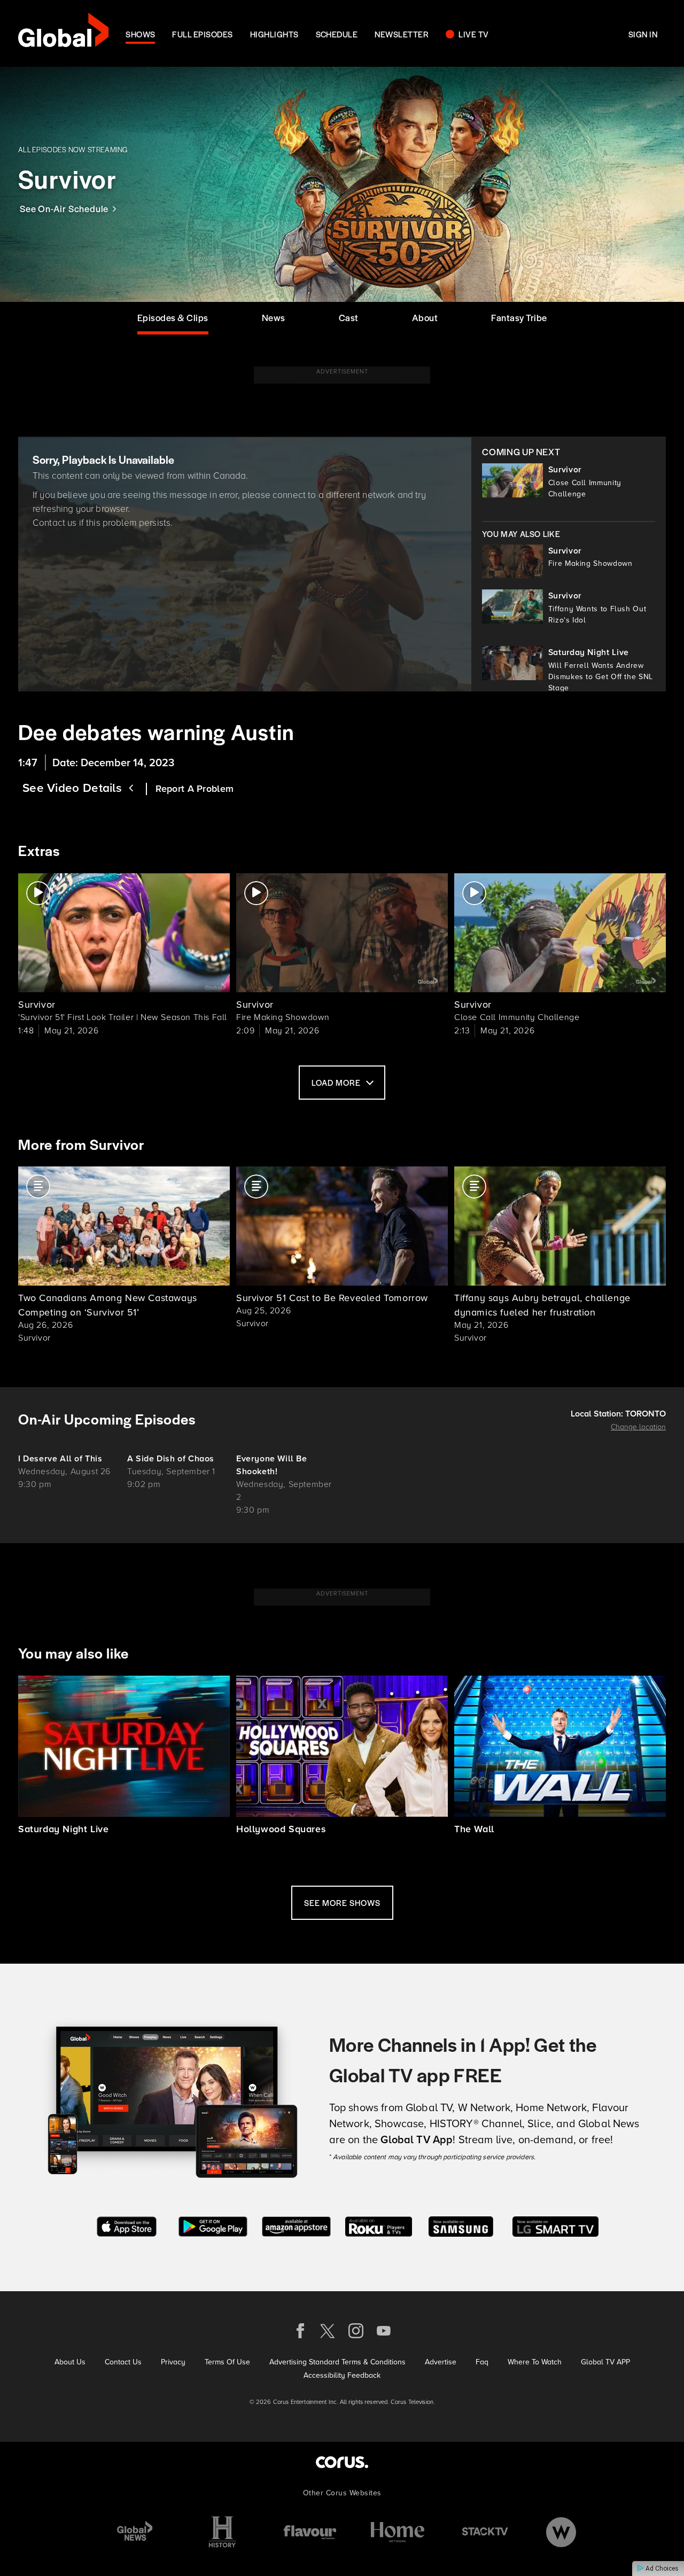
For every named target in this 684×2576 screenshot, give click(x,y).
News (274, 317)
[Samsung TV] (461, 2226)
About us (70, 2362)
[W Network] (561, 2532)
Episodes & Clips (173, 317)
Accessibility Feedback (342, 2375)
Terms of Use (227, 2362)
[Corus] (342, 2462)
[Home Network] (398, 2532)
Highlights (274, 34)
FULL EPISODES (202, 34)
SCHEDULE (337, 34)
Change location (638, 1427)
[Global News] (135, 2532)
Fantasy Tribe (519, 317)
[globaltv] (63, 33)
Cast (349, 317)
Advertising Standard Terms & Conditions (337, 2362)
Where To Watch (535, 2362)
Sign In (643, 34)
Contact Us (123, 2362)
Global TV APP (605, 2362)
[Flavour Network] (310, 2532)
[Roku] (379, 2226)
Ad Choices (661, 2569)
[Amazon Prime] (296, 2226)
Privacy (173, 2362)
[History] (222, 2532)
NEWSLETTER (402, 34)
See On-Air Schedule (64, 208)
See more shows (342, 1902)
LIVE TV (473, 34)
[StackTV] (485, 2532)
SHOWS (140, 34)
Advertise (441, 2362)
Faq (482, 2362)
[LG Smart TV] (555, 2226)
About (425, 317)
